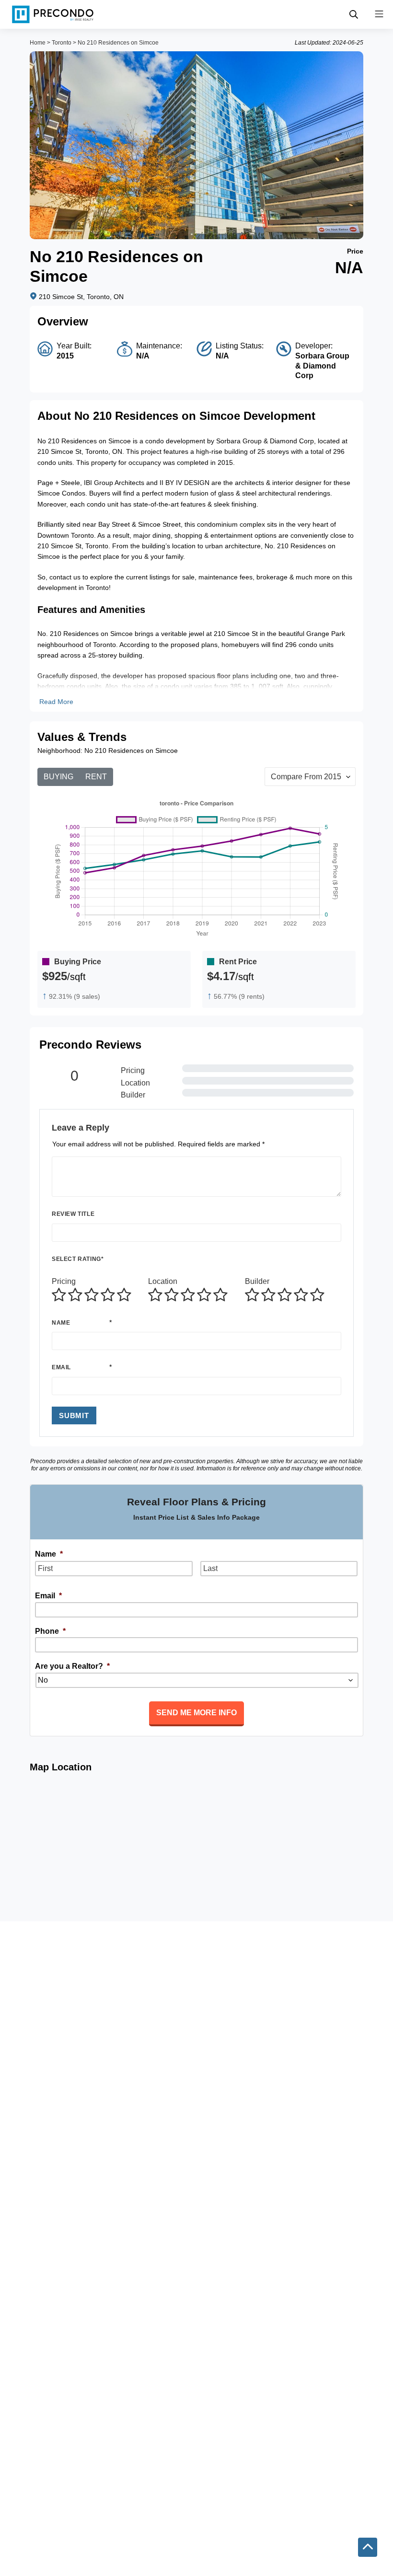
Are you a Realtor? (72, 1666)
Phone (50, 1631)
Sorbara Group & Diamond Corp (322, 366)
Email (61, 1367)
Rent (96, 777)
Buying (58, 777)
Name (61, 1323)
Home (38, 43)
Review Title (73, 1214)
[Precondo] (53, 14)
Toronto (62, 43)
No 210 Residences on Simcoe (118, 43)
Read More (56, 702)
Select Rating (78, 1259)
